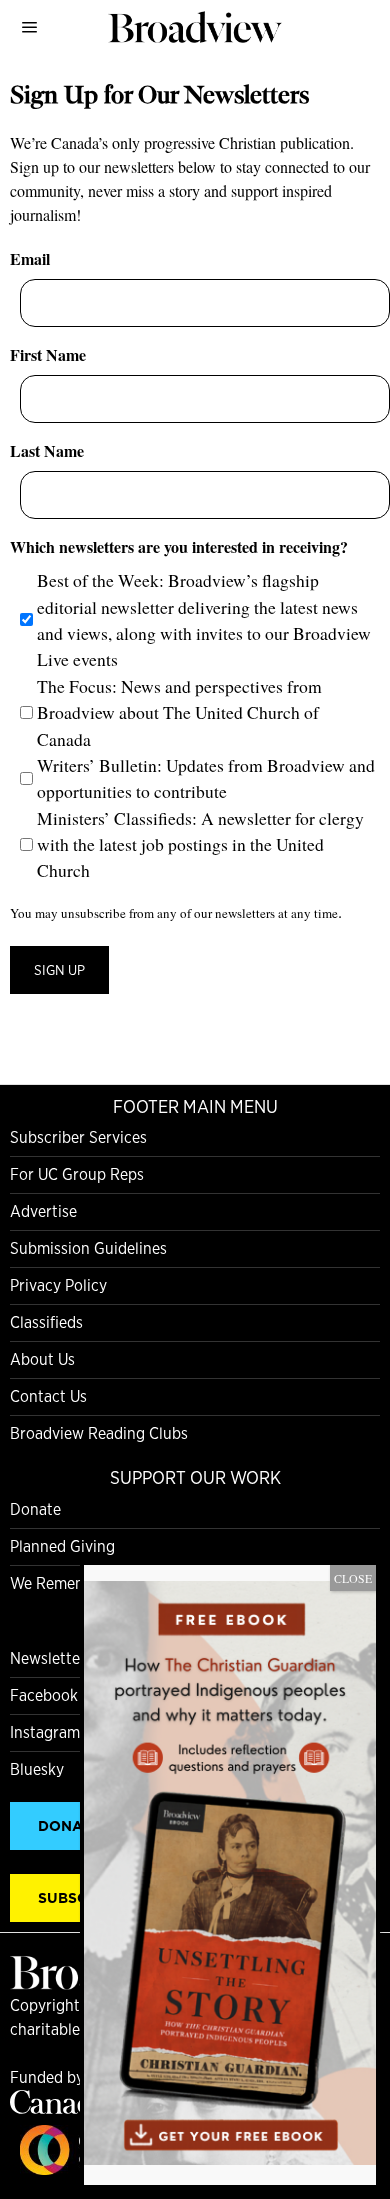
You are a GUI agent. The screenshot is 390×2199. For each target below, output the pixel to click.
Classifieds (46, 1322)
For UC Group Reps (77, 1174)
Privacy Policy (58, 1285)
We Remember (60, 1583)
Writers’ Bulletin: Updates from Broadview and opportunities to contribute (206, 778)
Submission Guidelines (88, 1248)
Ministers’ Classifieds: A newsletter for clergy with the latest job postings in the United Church (200, 844)
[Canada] (60, 2108)
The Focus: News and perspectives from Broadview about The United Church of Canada (179, 712)
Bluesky (37, 1769)
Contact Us (48, 1396)
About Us (42, 1359)
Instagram (45, 1732)
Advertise (43, 1211)
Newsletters (51, 1658)
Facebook (44, 1695)
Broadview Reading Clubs (99, 1433)
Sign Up (59, 970)
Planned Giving (62, 1546)
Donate (35, 1509)
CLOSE (353, 1578)
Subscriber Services (78, 1137)
